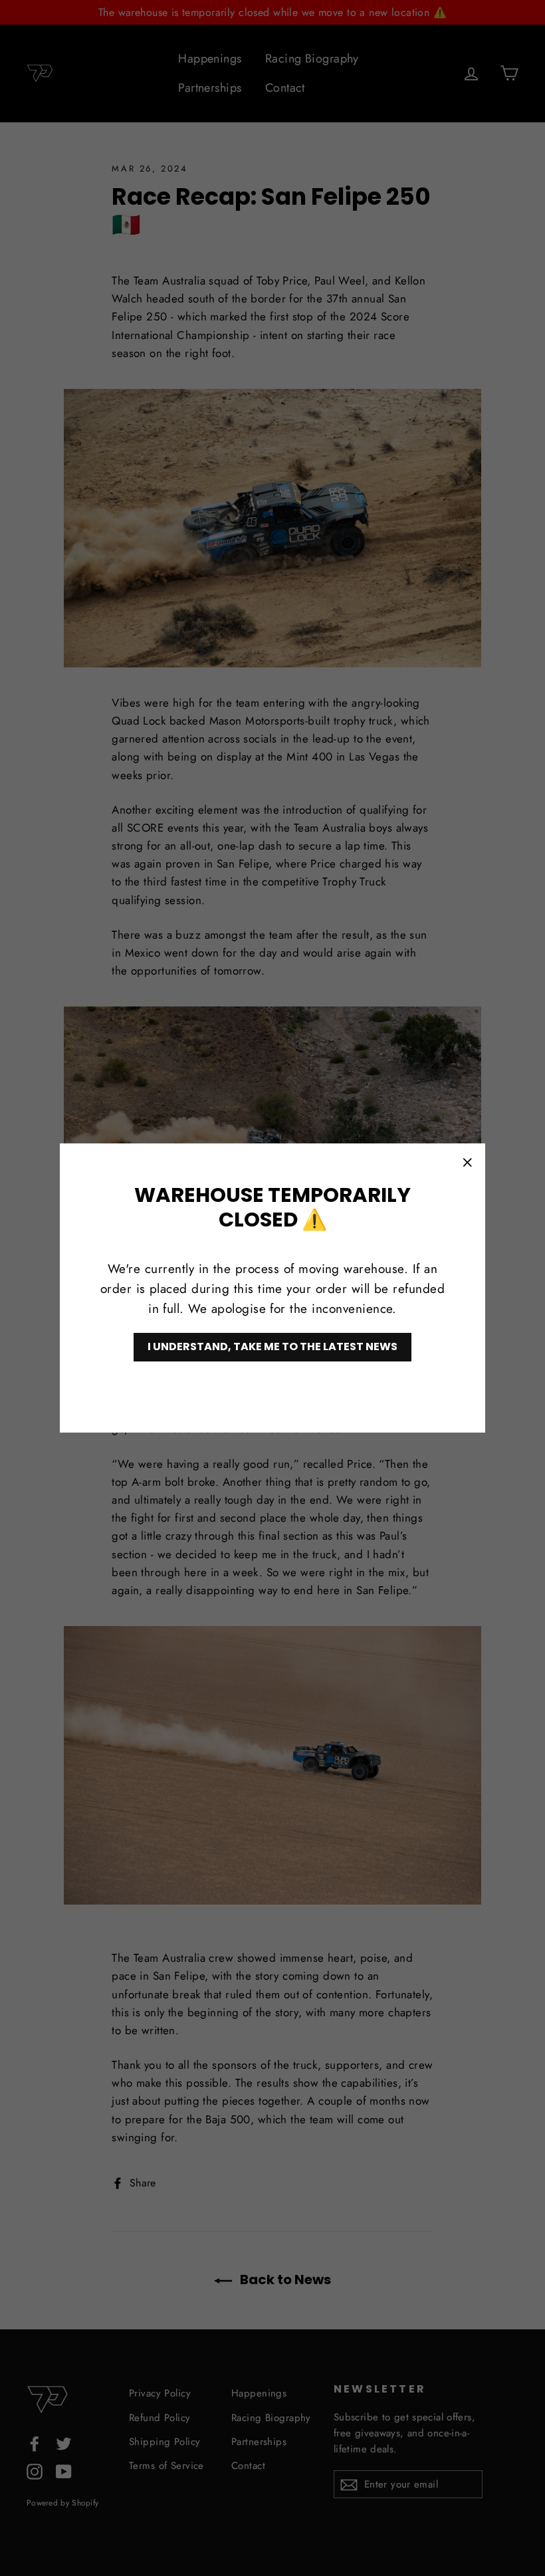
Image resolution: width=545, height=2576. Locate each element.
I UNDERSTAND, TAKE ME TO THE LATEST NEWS (272, 1347)
